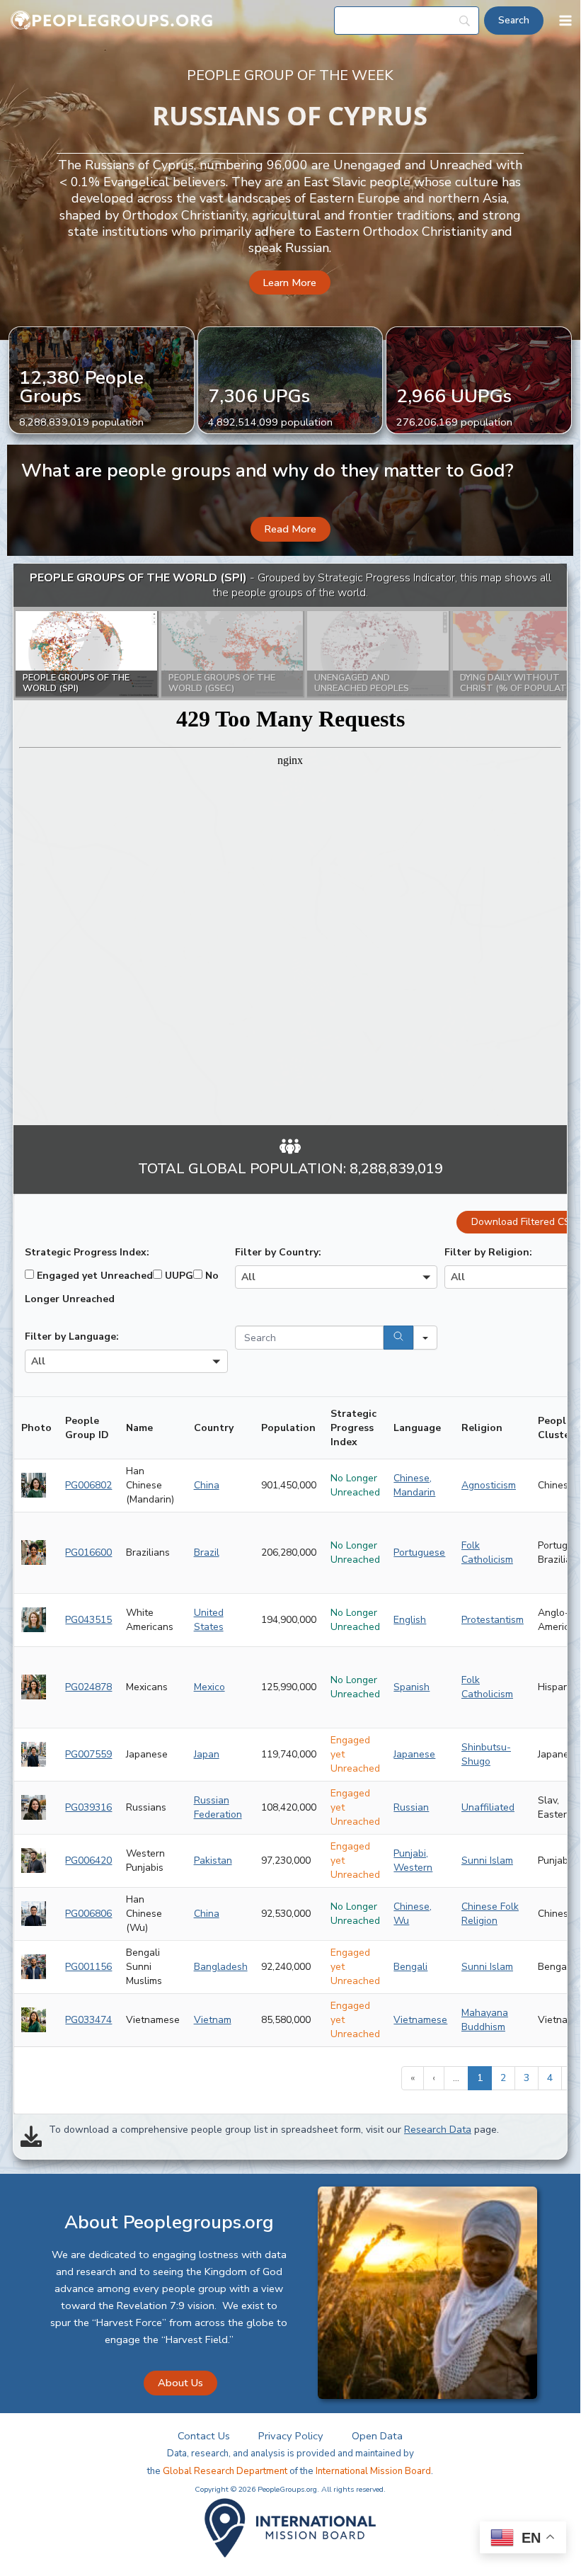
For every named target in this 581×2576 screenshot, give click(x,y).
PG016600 (88, 1552)
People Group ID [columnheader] (87, 1428)
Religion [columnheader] (482, 1428)
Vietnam (213, 2020)
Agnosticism (489, 1485)
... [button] (456, 2078)
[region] (290, 845)
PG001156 (88, 1967)
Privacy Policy (291, 2436)
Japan (207, 1754)
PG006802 (88, 1485)
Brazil (207, 1552)
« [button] (413, 2078)
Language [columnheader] (417, 1428)
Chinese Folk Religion (490, 1914)
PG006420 (88, 1860)
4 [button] (550, 2078)
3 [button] (527, 2078)
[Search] (398, 1338)
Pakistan (213, 1860)
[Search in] (425, 1338)
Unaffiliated (488, 1807)
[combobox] (336, 1277)
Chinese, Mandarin (414, 1485)
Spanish (412, 1687)
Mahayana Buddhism (485, 2020)
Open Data (377, 2436)
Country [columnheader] (214, 1428)
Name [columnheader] (139, 1428)
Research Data (438, 2130)
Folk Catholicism (487, 1552)
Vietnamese (420, 2020)
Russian (411, 1807)
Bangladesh (221, 1967)
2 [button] (503, 2078)
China (207, 1485)
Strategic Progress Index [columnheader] (353, 1428)
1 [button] (480, 2078)
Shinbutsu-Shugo (486, 1754)
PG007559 (88, 1754)
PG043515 (88, 1620)
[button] (290, 283)
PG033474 (88, 2020)
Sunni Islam (487, 1860)
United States (209, 1620)
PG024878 (88, 1687)
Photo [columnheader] (36, 1428)
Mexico (209, 1687)
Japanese (414, 1754)
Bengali (410, 1967)
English (410, 1620)
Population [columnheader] (288, 1428)
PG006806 (88, 1914)
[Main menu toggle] (565, 21)
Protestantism (493, 1620)
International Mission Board (373, 2471)
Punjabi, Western (413, 1860)
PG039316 (88, 1807)
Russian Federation (218, 1807)
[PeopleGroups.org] (112, 21)
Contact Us (204, 2436)
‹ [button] (434, 2078)
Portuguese (419, 1552)
